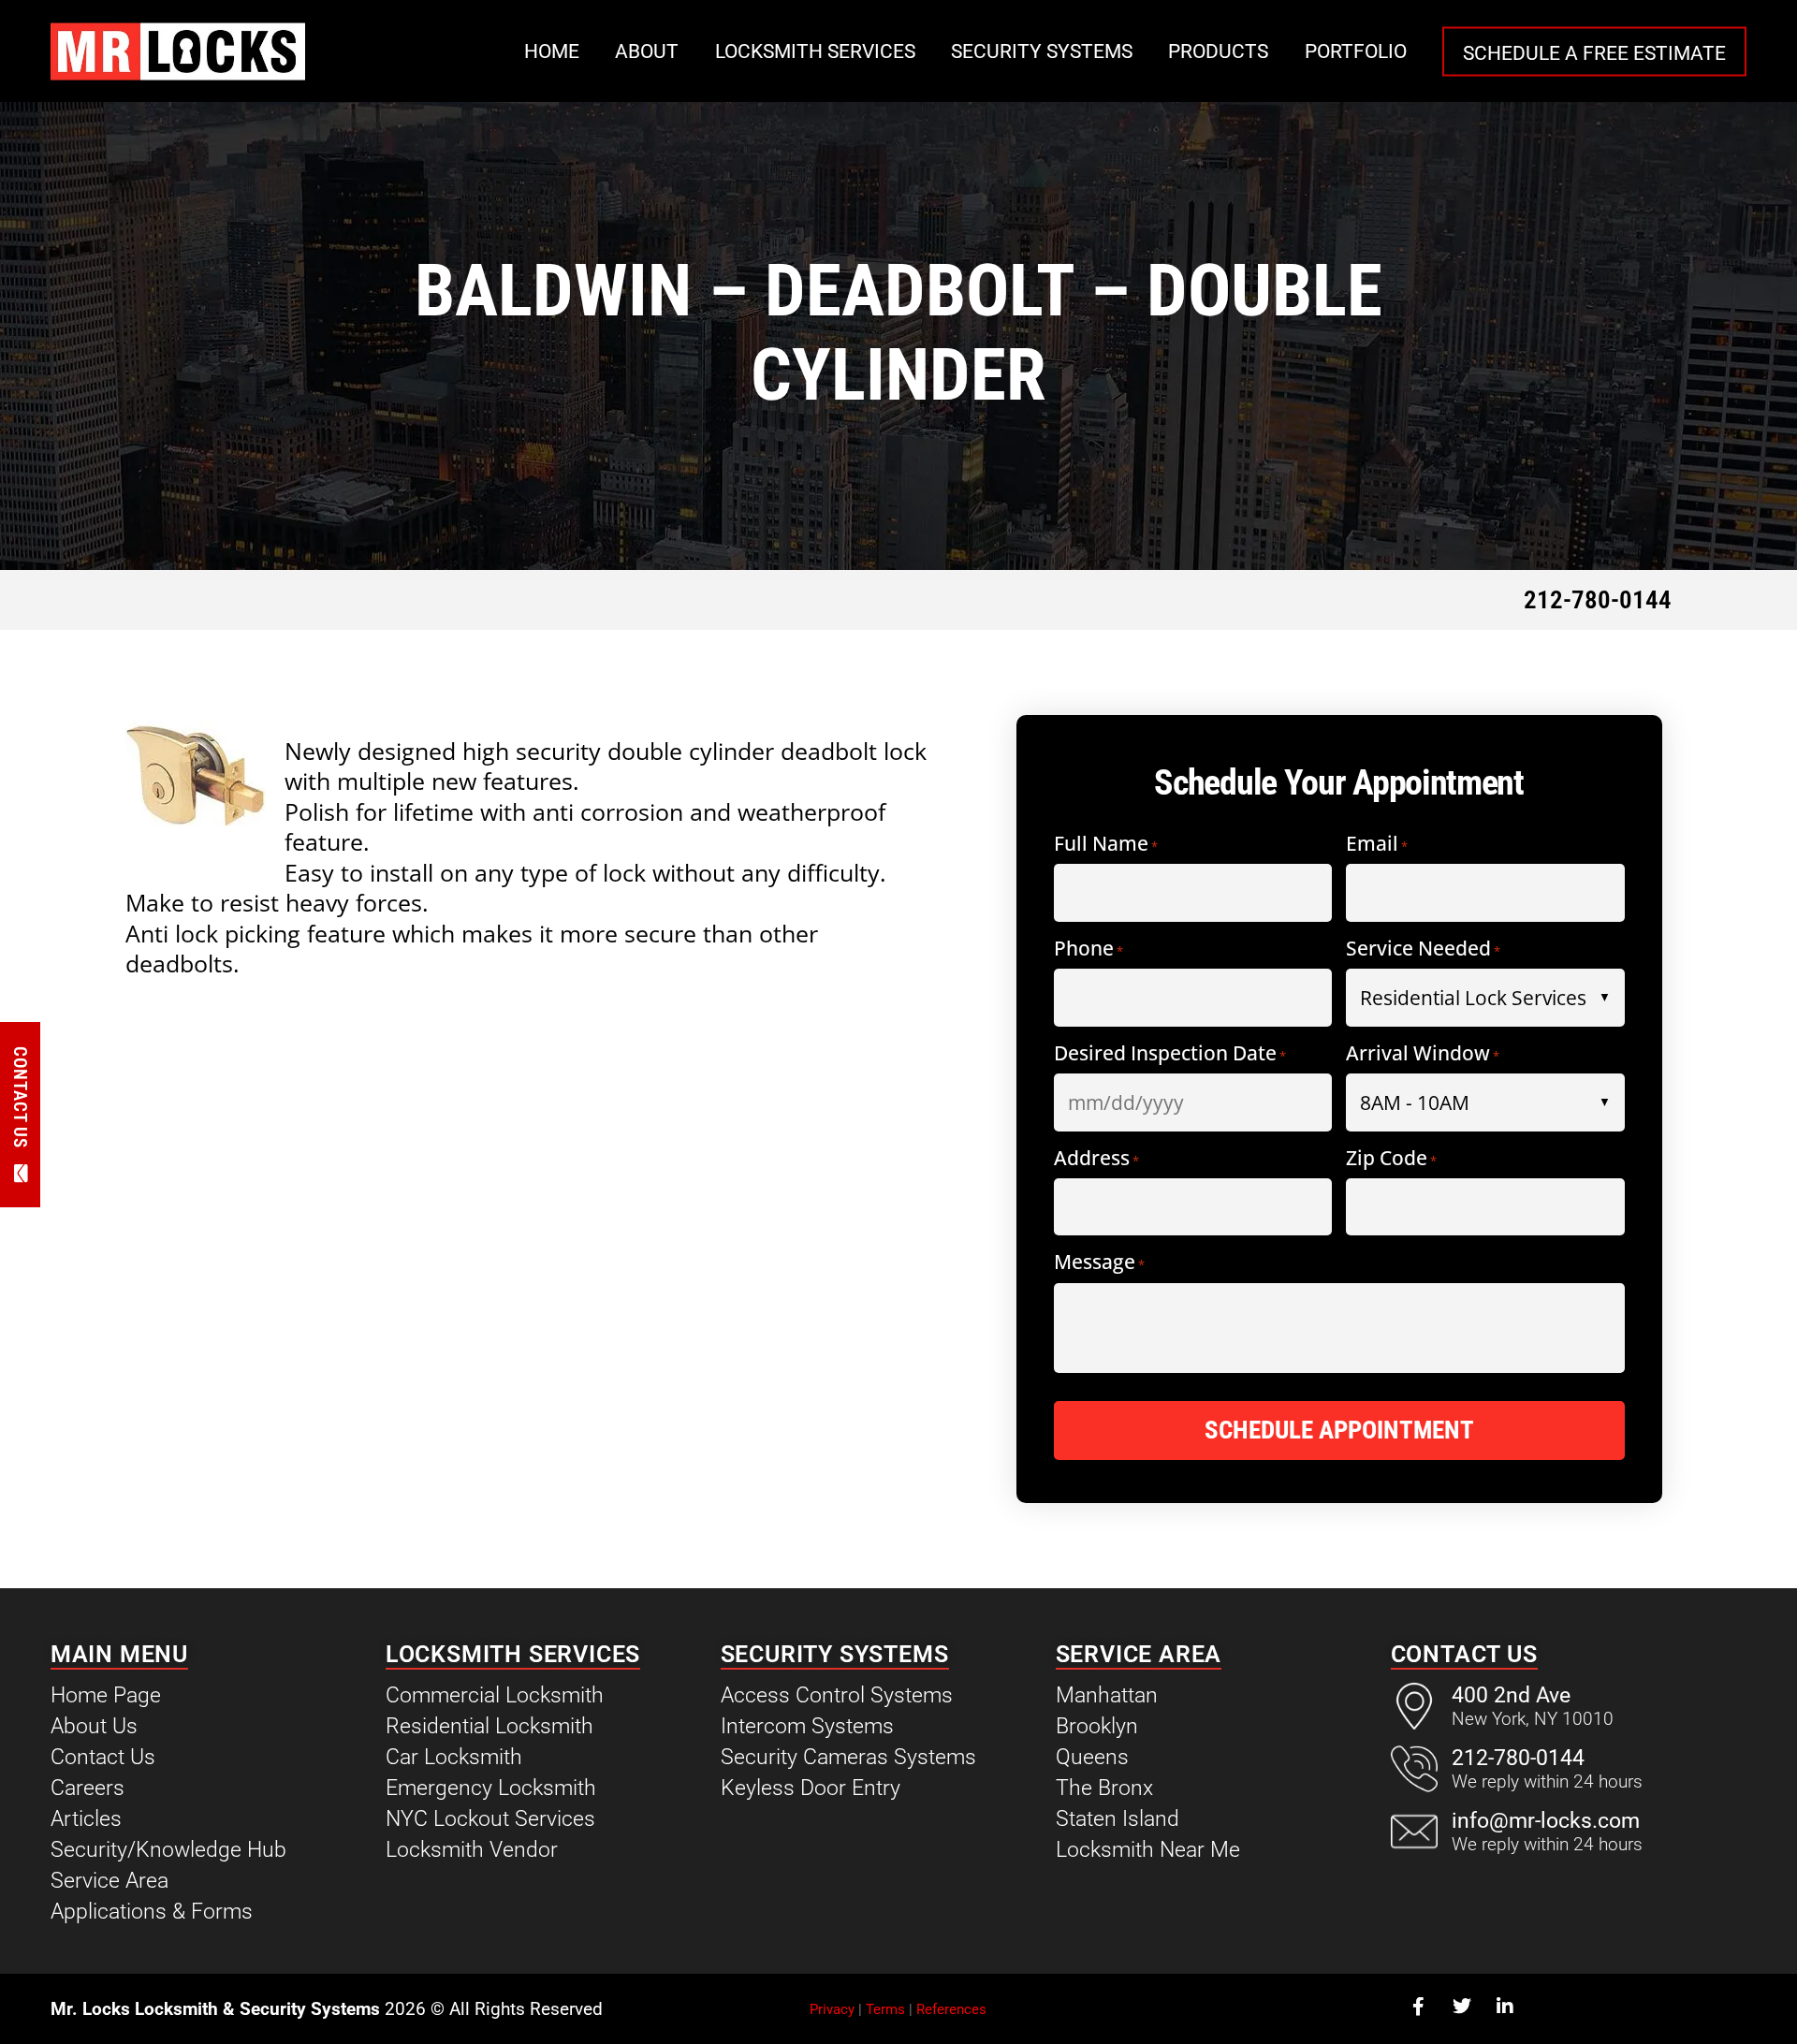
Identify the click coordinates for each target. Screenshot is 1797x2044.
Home (552, 51)
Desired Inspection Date (1170, 1054)
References (951, 2009)
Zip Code (1391, 1159)
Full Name (1106, 845)
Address (1096, 1159)
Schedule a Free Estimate (1594, 52)
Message (1099, 1263)
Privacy (832, 2009)
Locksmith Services (815, 51)
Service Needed (1423, 949)
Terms (885, 2009)
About (647, 51)
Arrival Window (1423, 1054)
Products (1218, 51)
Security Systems (1042, 51)
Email (1377, 845)
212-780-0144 (1598, 600)
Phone (1088, 949)
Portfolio (1356, 51)
